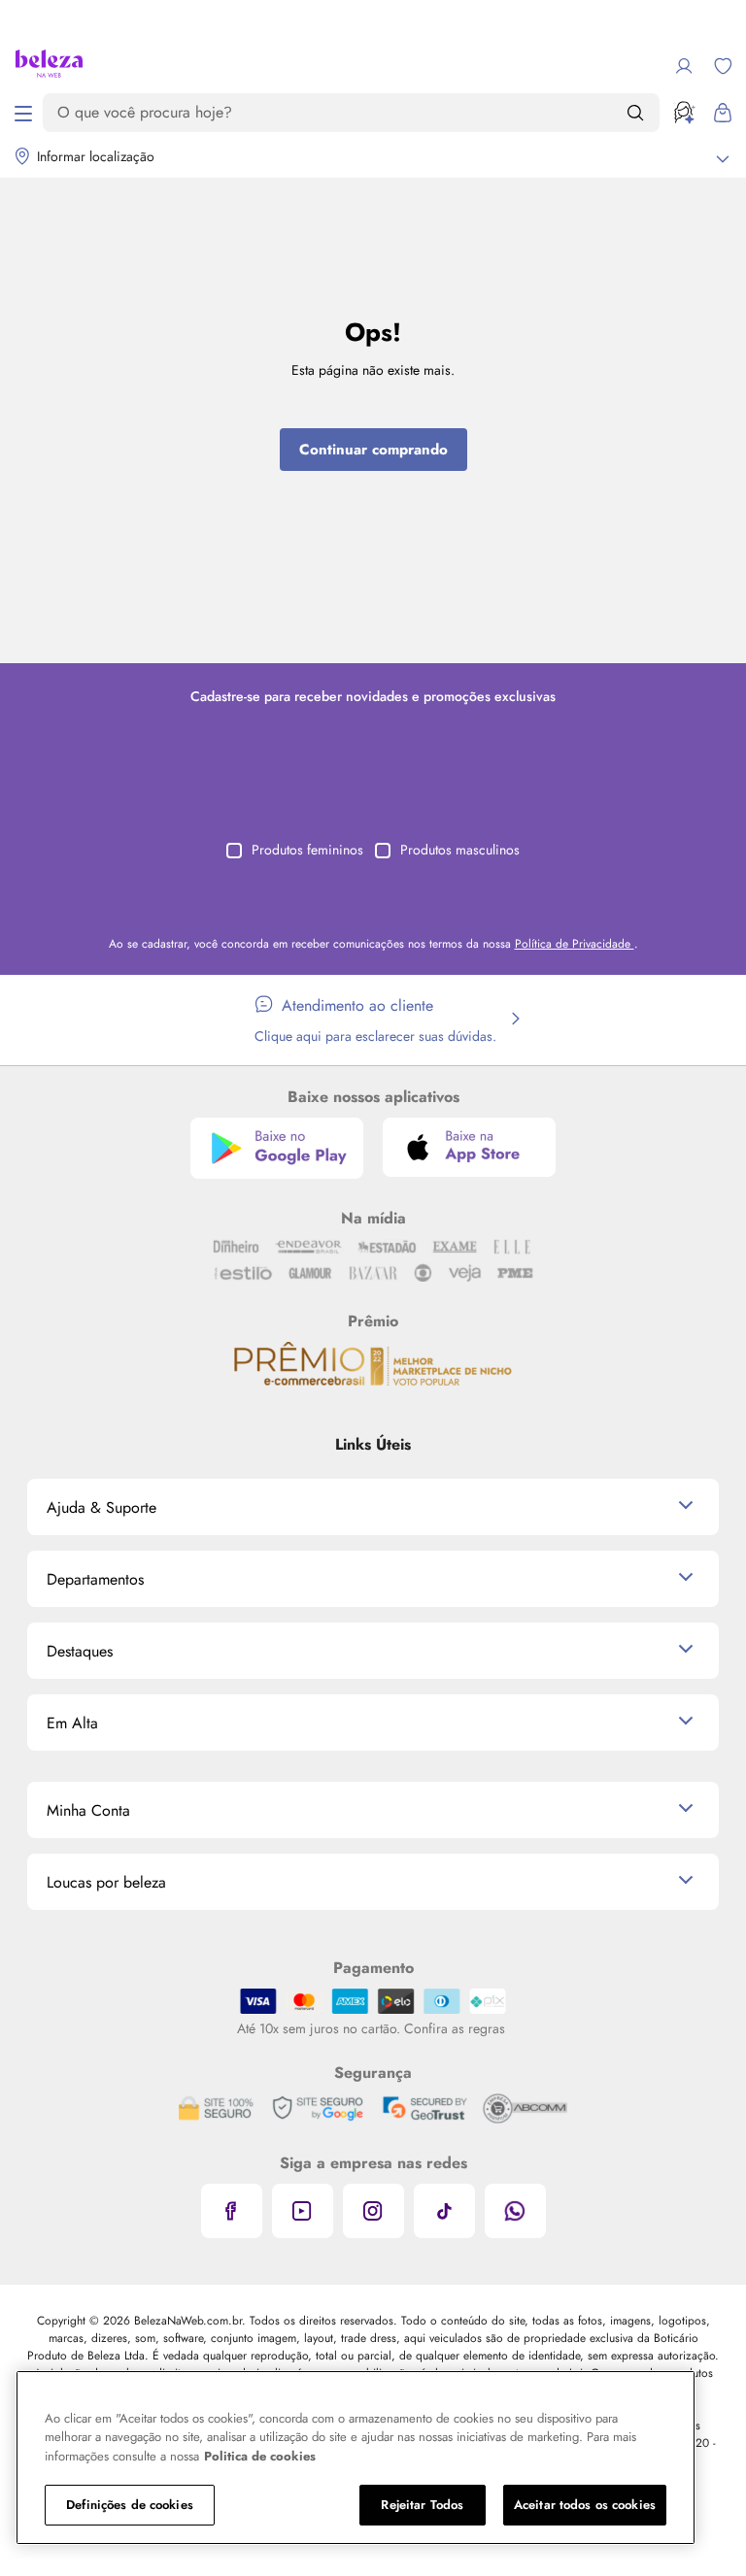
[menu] (23, 113)
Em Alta (72, 1723)
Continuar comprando (373, 450)
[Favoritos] (723, 66)
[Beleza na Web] (49, 66)
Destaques (80, 1651)
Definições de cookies (130, 2505)
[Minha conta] (684, 66)
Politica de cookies (260, 2456)
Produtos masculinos (460, 850)
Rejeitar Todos (422, 2505)
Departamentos (95, 1579)
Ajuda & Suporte (102, 1507)
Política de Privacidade (575, 944)
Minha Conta (88, 1810)
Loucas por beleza (106, 1882)
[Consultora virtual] (684, 113)
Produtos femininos (307, 850)
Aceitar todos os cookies (585, 2505)
